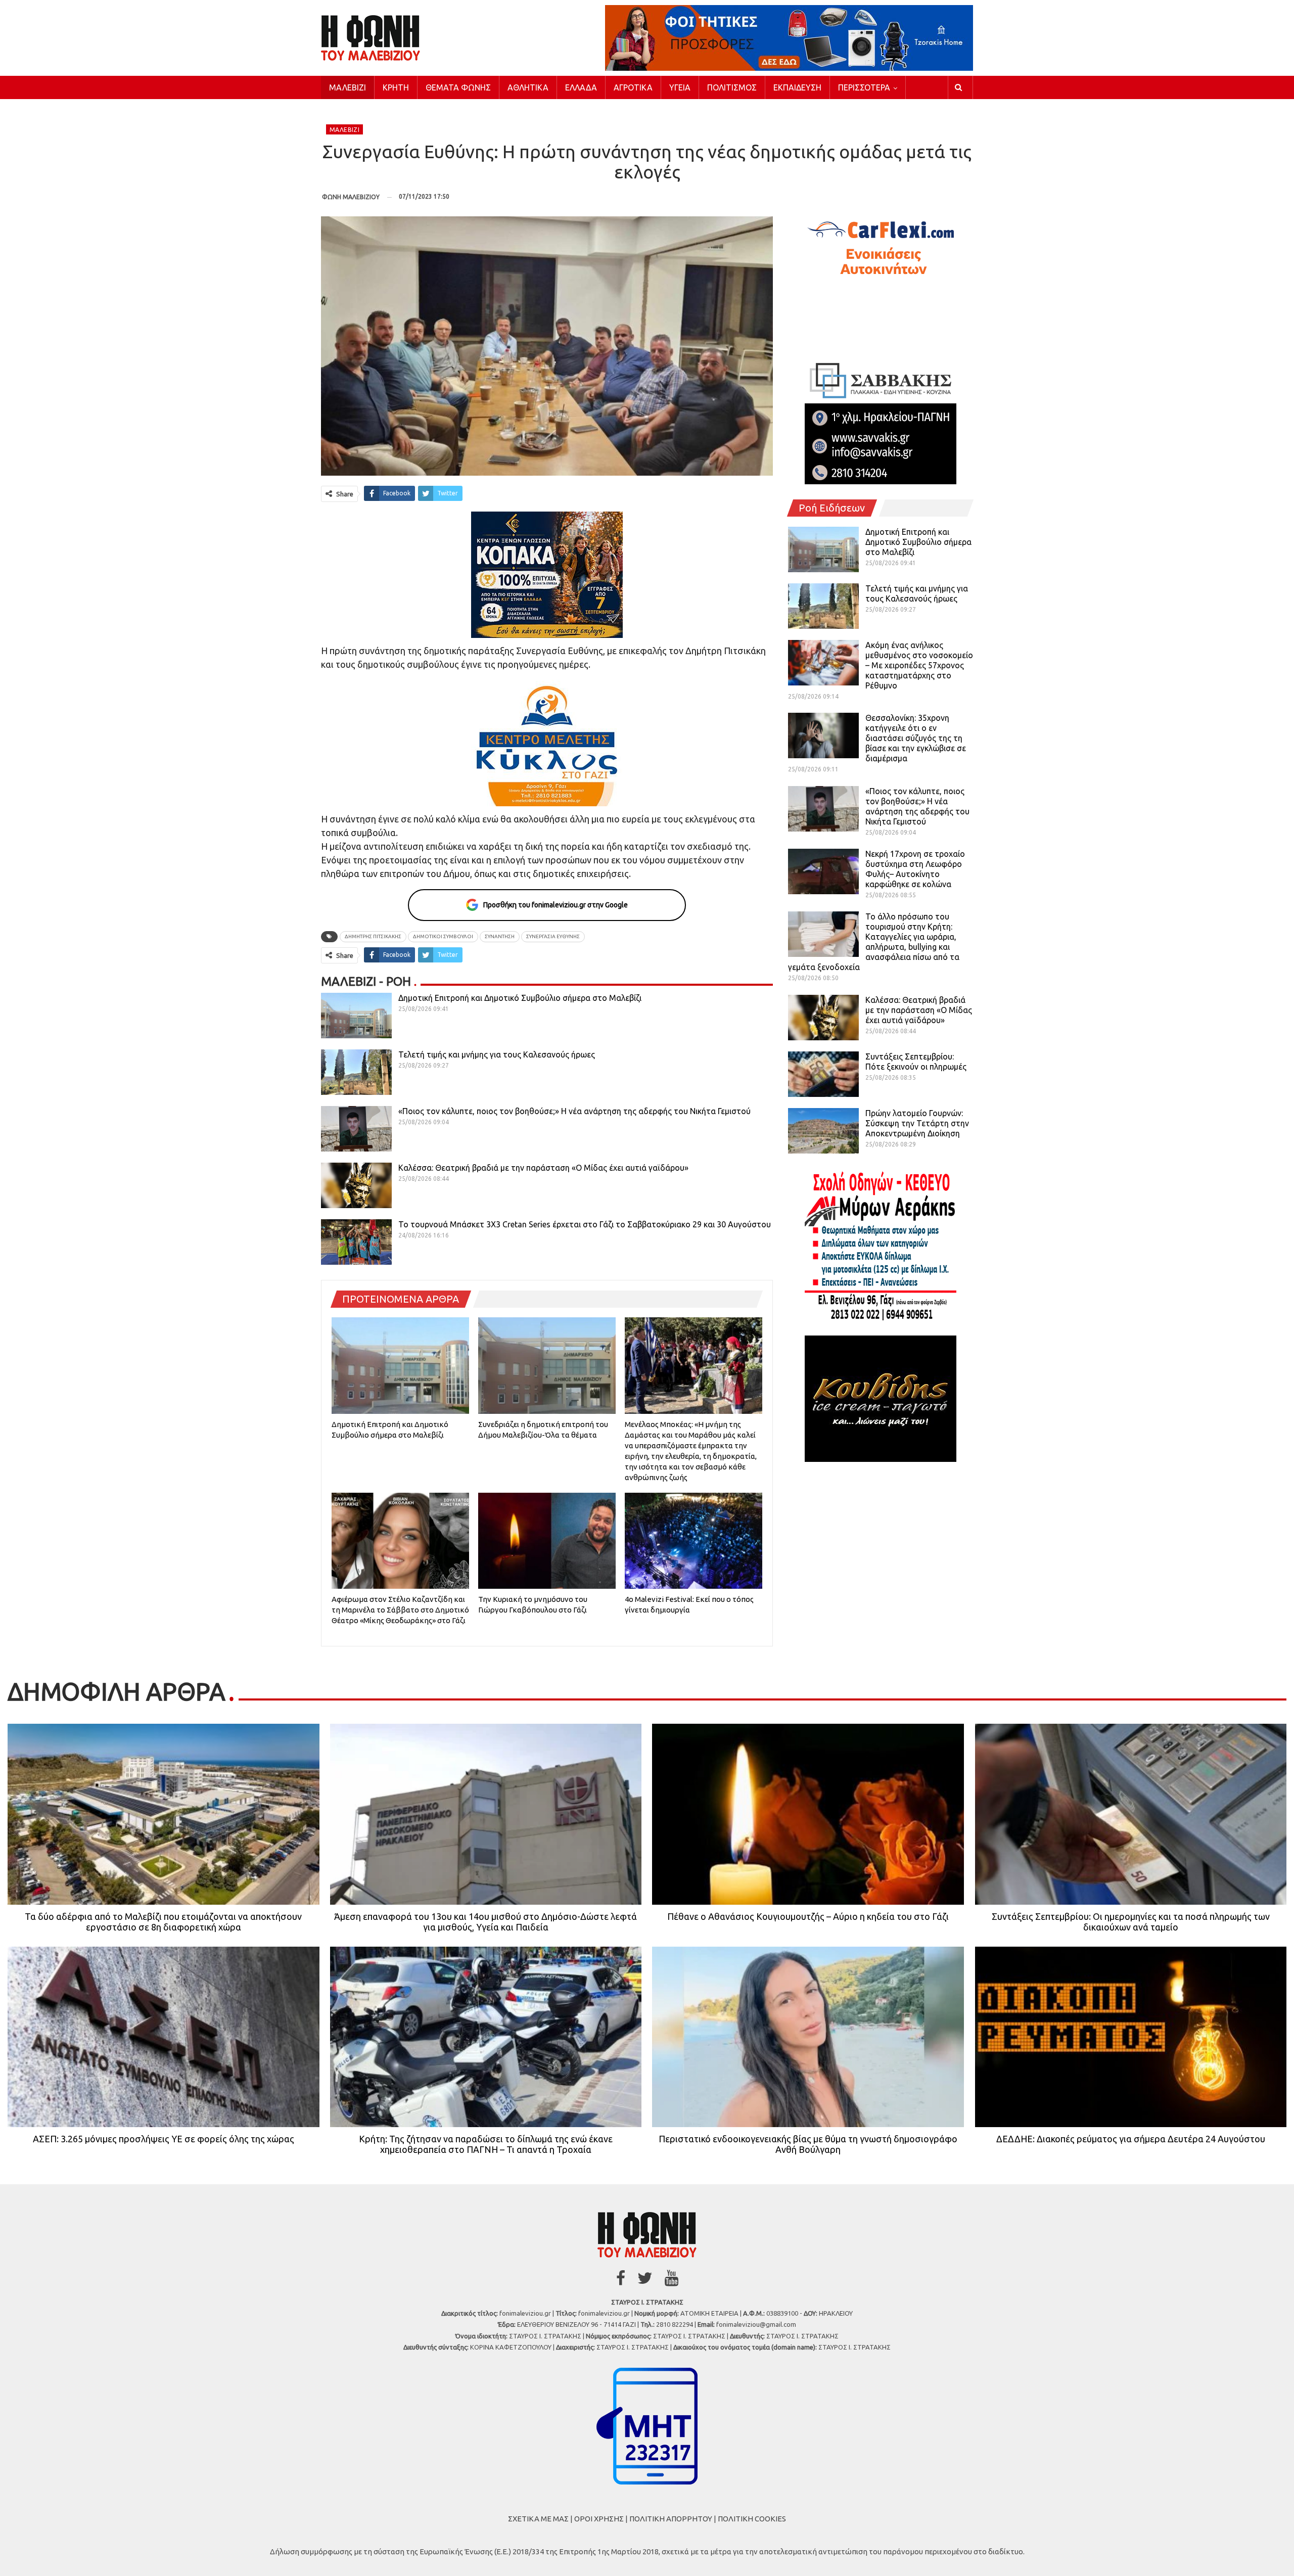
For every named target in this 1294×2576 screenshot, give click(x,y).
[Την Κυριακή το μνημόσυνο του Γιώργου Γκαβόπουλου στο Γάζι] (547, 1541)
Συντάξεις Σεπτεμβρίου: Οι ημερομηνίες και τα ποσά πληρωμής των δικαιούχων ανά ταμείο (1131, 1922)
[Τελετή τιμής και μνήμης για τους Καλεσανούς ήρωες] (356, 1072)
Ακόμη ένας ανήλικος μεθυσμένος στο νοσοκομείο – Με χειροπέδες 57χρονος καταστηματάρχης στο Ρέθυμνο (919, 665)
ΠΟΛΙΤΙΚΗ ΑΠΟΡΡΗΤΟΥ (671, 2519)
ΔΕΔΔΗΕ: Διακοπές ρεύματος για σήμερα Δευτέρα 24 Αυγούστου (1131, 2139)
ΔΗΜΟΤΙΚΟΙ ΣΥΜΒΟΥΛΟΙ (443, 936)
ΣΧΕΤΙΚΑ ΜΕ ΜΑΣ (538, 2519)
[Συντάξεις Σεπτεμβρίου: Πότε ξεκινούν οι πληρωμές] (823, 1074)
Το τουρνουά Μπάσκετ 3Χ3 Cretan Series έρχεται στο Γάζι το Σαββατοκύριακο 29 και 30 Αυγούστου (585, 1224)
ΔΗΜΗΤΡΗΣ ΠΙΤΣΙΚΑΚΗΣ (373, 936)
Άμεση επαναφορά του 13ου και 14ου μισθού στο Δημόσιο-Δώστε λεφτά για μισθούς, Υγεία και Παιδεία (486, 1922)
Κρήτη (396, 87)
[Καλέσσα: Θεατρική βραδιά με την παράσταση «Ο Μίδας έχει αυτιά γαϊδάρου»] (356, 1185)
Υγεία (680, 87)
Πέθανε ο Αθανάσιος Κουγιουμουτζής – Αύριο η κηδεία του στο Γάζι (808, 1916)
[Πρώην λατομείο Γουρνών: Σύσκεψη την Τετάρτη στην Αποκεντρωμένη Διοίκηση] (823, 1131)
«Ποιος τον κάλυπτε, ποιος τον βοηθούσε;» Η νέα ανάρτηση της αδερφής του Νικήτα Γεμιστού (574, 1111)
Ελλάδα (581, 87)
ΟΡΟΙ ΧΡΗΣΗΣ (599, 2519)
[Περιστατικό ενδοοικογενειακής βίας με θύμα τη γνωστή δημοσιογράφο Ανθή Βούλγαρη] (808, 2037)
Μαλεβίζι (348, 87)
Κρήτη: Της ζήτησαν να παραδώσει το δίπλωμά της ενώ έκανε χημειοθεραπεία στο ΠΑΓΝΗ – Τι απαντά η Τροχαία (486, 2144)
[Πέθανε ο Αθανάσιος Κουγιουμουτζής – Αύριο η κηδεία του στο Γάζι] (808, 1814)
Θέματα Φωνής (458, 87)
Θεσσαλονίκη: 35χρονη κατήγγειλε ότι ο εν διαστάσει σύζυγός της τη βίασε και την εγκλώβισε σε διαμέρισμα (916, 738)
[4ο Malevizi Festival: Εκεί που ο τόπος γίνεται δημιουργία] (694, 1541)
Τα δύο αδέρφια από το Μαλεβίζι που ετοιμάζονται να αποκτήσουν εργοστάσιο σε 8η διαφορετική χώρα (163, 1922)
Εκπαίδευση (797, 87)
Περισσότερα (864, 87)
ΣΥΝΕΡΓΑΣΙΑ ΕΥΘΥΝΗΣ (553, 936)
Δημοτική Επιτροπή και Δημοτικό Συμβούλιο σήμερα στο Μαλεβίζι (520, 998)
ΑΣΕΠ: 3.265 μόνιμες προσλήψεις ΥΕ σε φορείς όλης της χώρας (164, 2139)
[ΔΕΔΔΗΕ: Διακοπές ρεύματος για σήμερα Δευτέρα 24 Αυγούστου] (1131, 2037)
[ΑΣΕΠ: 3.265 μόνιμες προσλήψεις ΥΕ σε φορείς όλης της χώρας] (164, 2037)
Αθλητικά (528, 87)
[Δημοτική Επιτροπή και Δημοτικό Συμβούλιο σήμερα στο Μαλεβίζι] (356, 1016)
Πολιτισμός (732, 87)
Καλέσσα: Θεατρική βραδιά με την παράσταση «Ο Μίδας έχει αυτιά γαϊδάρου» (543, 1168)
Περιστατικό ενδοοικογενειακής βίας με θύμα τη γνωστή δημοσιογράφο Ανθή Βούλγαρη (808, 2144)
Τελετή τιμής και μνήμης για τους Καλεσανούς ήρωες (497, 1054)
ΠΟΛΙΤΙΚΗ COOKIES (752, 2519)
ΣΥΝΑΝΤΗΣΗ (500, 936)
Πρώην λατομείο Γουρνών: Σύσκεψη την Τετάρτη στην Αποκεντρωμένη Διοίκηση (917, 1123)
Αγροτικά (633, 87)
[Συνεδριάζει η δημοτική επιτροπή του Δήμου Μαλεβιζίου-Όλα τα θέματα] (547, 1365)
